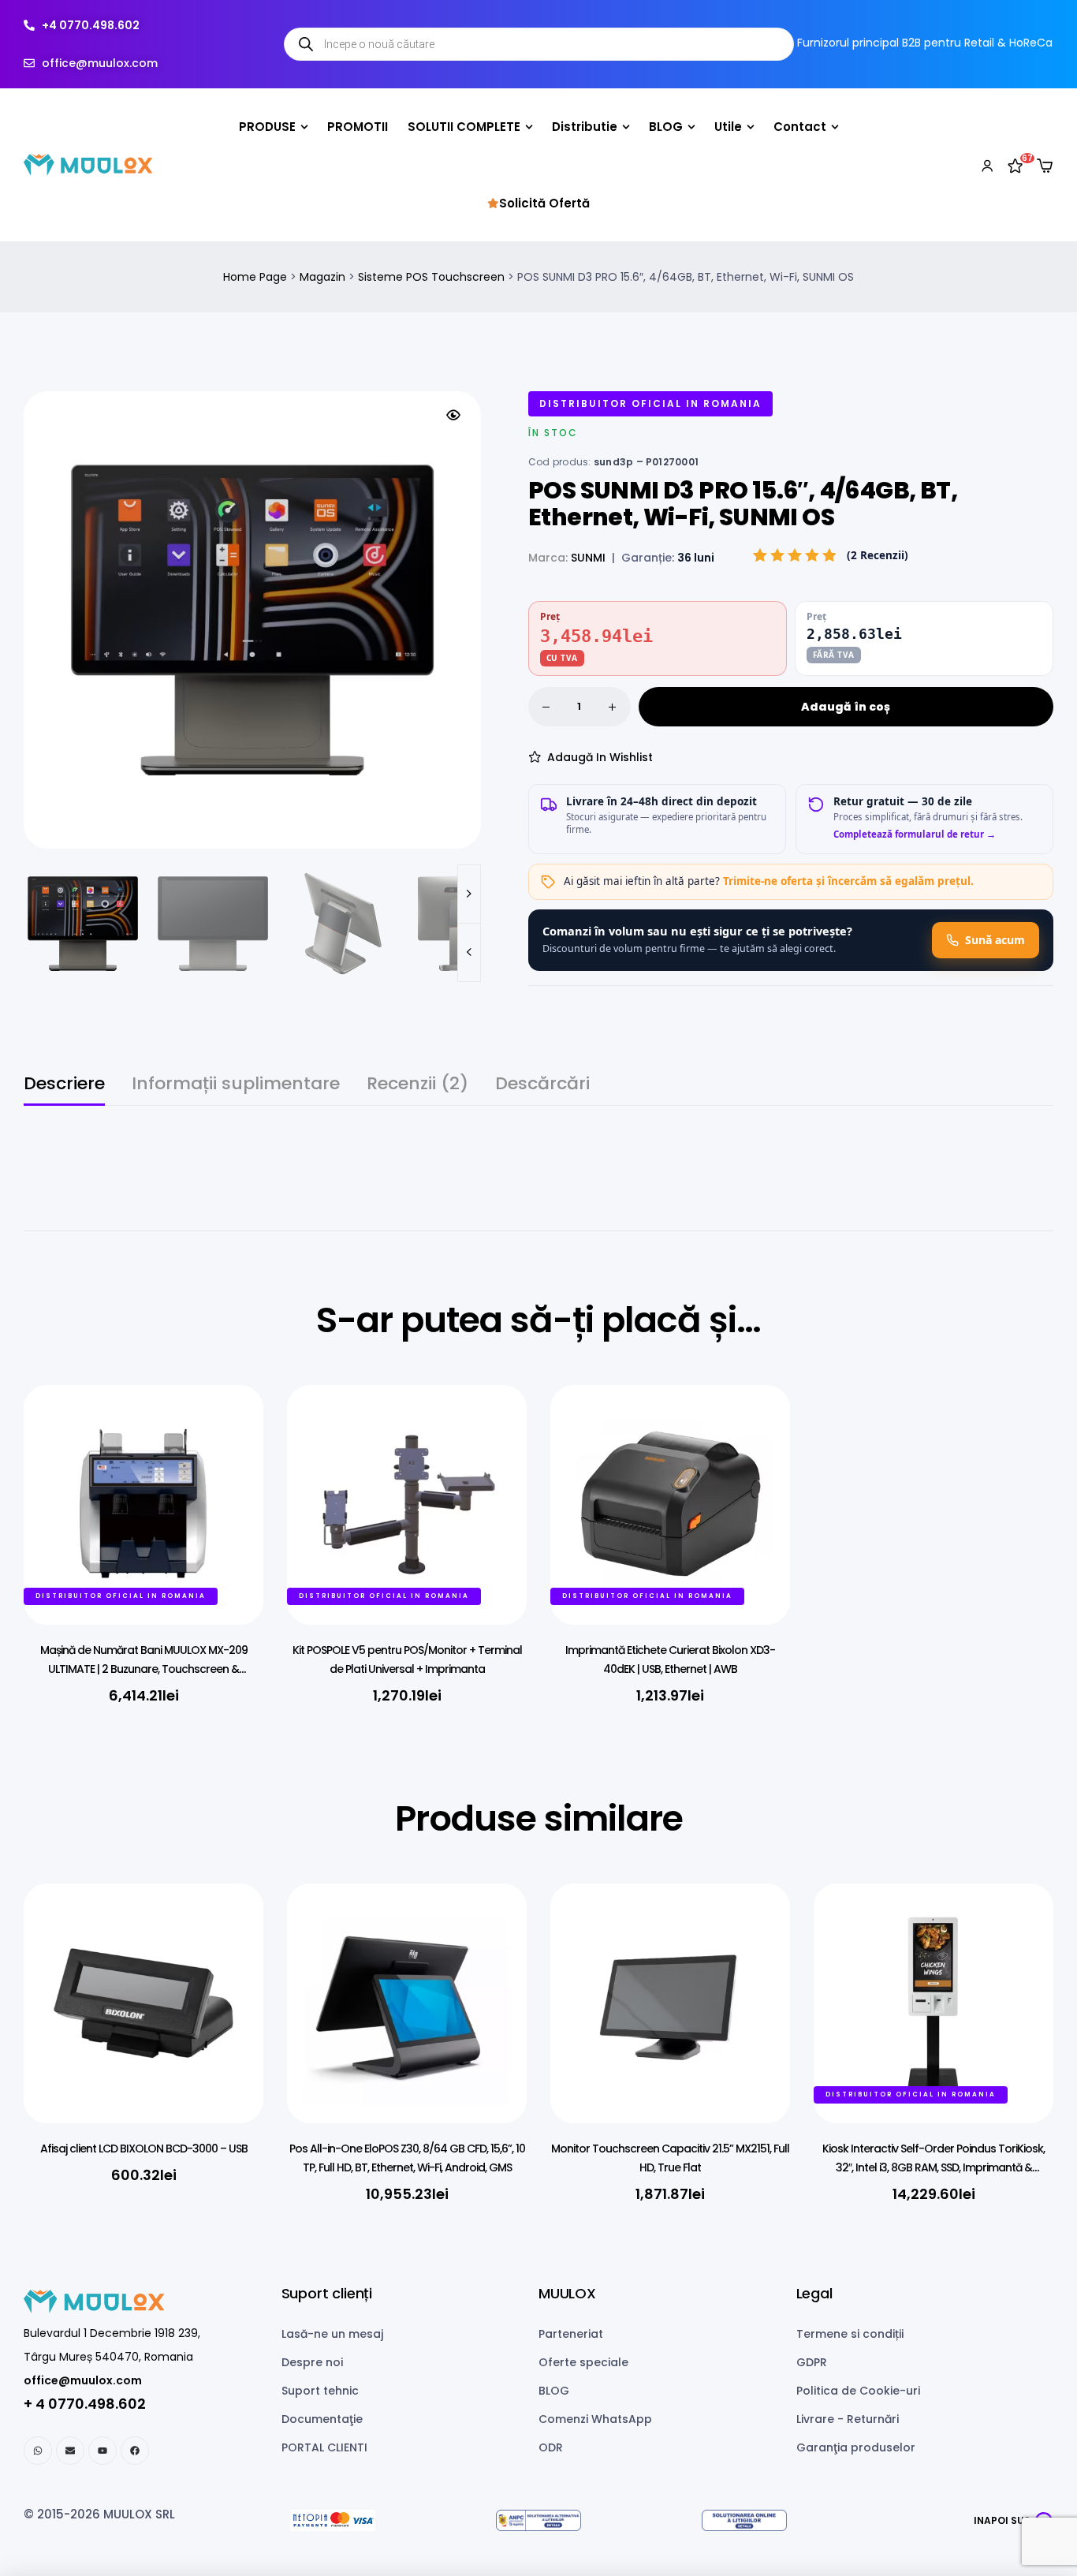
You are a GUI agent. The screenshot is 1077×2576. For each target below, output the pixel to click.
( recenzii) (878, 555)
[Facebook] (135, 2451)
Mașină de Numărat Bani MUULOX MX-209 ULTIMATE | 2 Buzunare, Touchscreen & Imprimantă (144, 1669)
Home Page (255, 277)
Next (469, 894)
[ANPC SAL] (538, 2520)
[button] (453, 415)
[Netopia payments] (332, 2520)
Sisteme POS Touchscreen (431, 277)
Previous (469, 952)
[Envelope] (70, 2451)
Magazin (322, 277)
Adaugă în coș (846, 707)
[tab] (64, 1090)
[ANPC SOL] (745, 2520)
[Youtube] (102, 2451)
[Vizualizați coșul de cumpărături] (1045, 166)
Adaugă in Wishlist (600, 757)
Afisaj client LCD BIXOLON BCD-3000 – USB (144, 2149)
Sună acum (995, 940)
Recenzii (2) (417, 1086)
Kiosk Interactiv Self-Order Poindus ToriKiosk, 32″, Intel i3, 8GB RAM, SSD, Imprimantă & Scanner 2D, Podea (934, 2167)
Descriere (64, 1086)
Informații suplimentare (236, 1086)
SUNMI (588, 558)
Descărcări (542, 1086)
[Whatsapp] (38, 2451)
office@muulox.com (83, 2380)
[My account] (987, 165)
